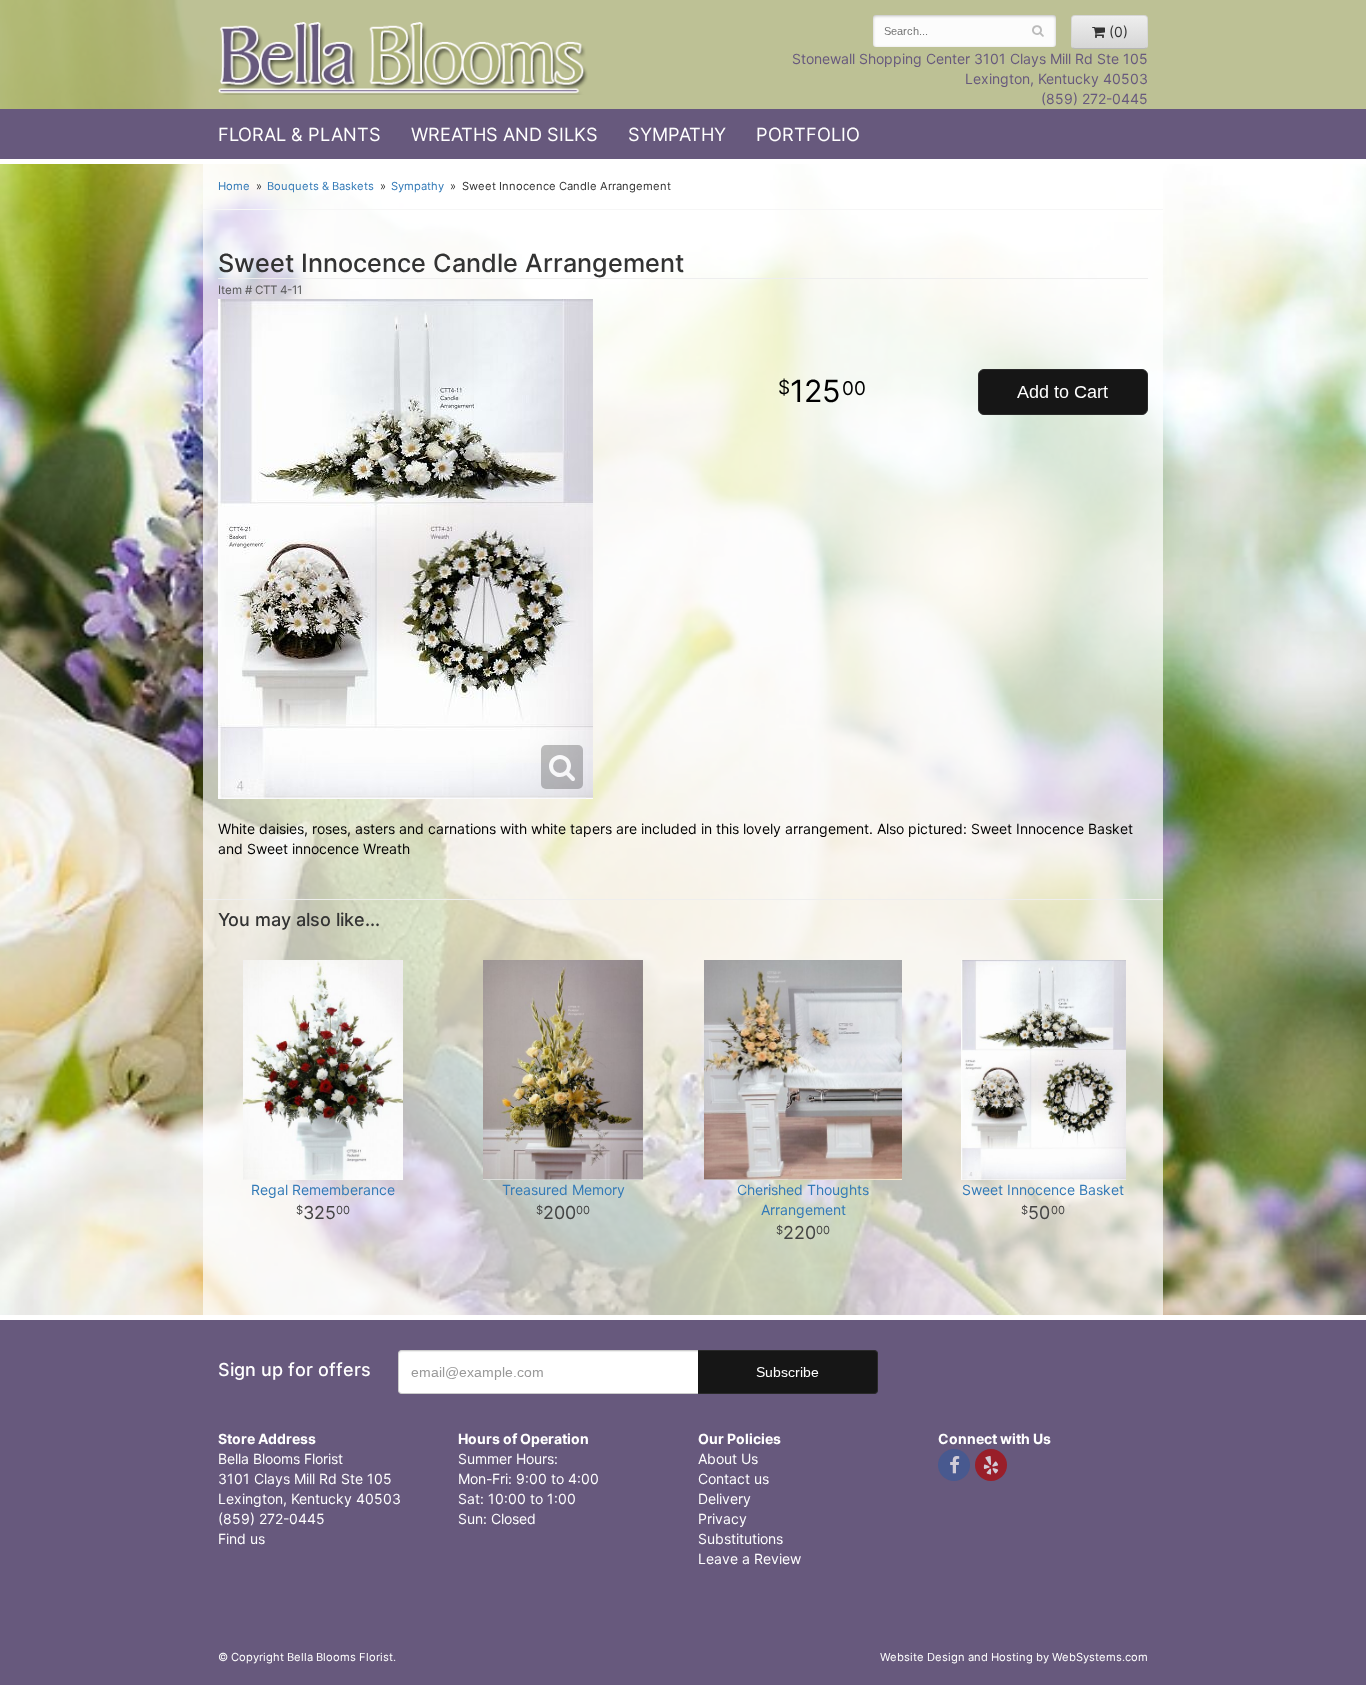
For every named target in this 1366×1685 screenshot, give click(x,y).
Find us (241, 1538)
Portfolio (808, 134)
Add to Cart (1062, 392)
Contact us (733, 1478)
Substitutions (740, 1538)
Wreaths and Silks (504, 134)
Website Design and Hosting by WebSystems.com (1014, 1657)
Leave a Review (749, 1558)
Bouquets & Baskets (320, 186)
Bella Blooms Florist (403, 58)
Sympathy (677, 134)
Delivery (724, 1498)
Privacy (722, 1518)
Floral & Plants (299, 134)
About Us (728, 1458)
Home (234, 186)
